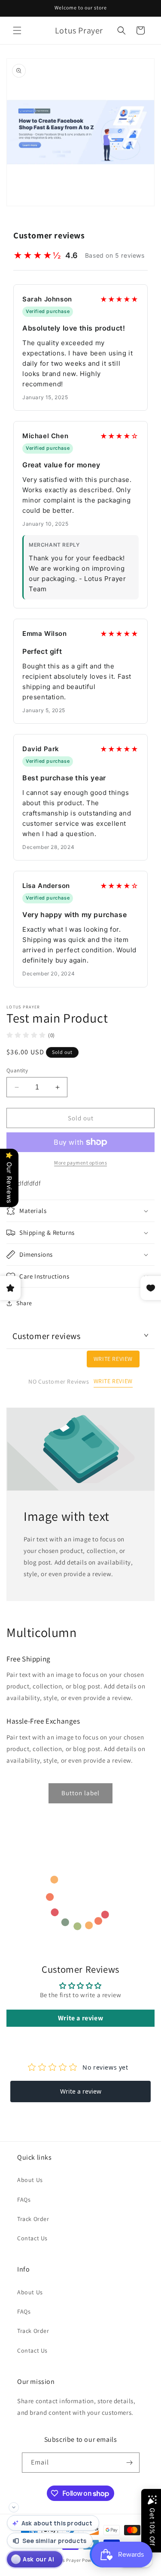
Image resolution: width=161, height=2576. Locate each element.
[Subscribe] (130, 2463)
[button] (17, 30)
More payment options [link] (80, 1163)
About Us (30, 2180)
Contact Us (32, 2238)
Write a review (80, 2018)
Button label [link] (80, 1793)
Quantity (17, 1070)
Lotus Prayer (67, 2560)
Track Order (33, 2219)
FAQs (24, 2200)
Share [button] (24, 1303)
